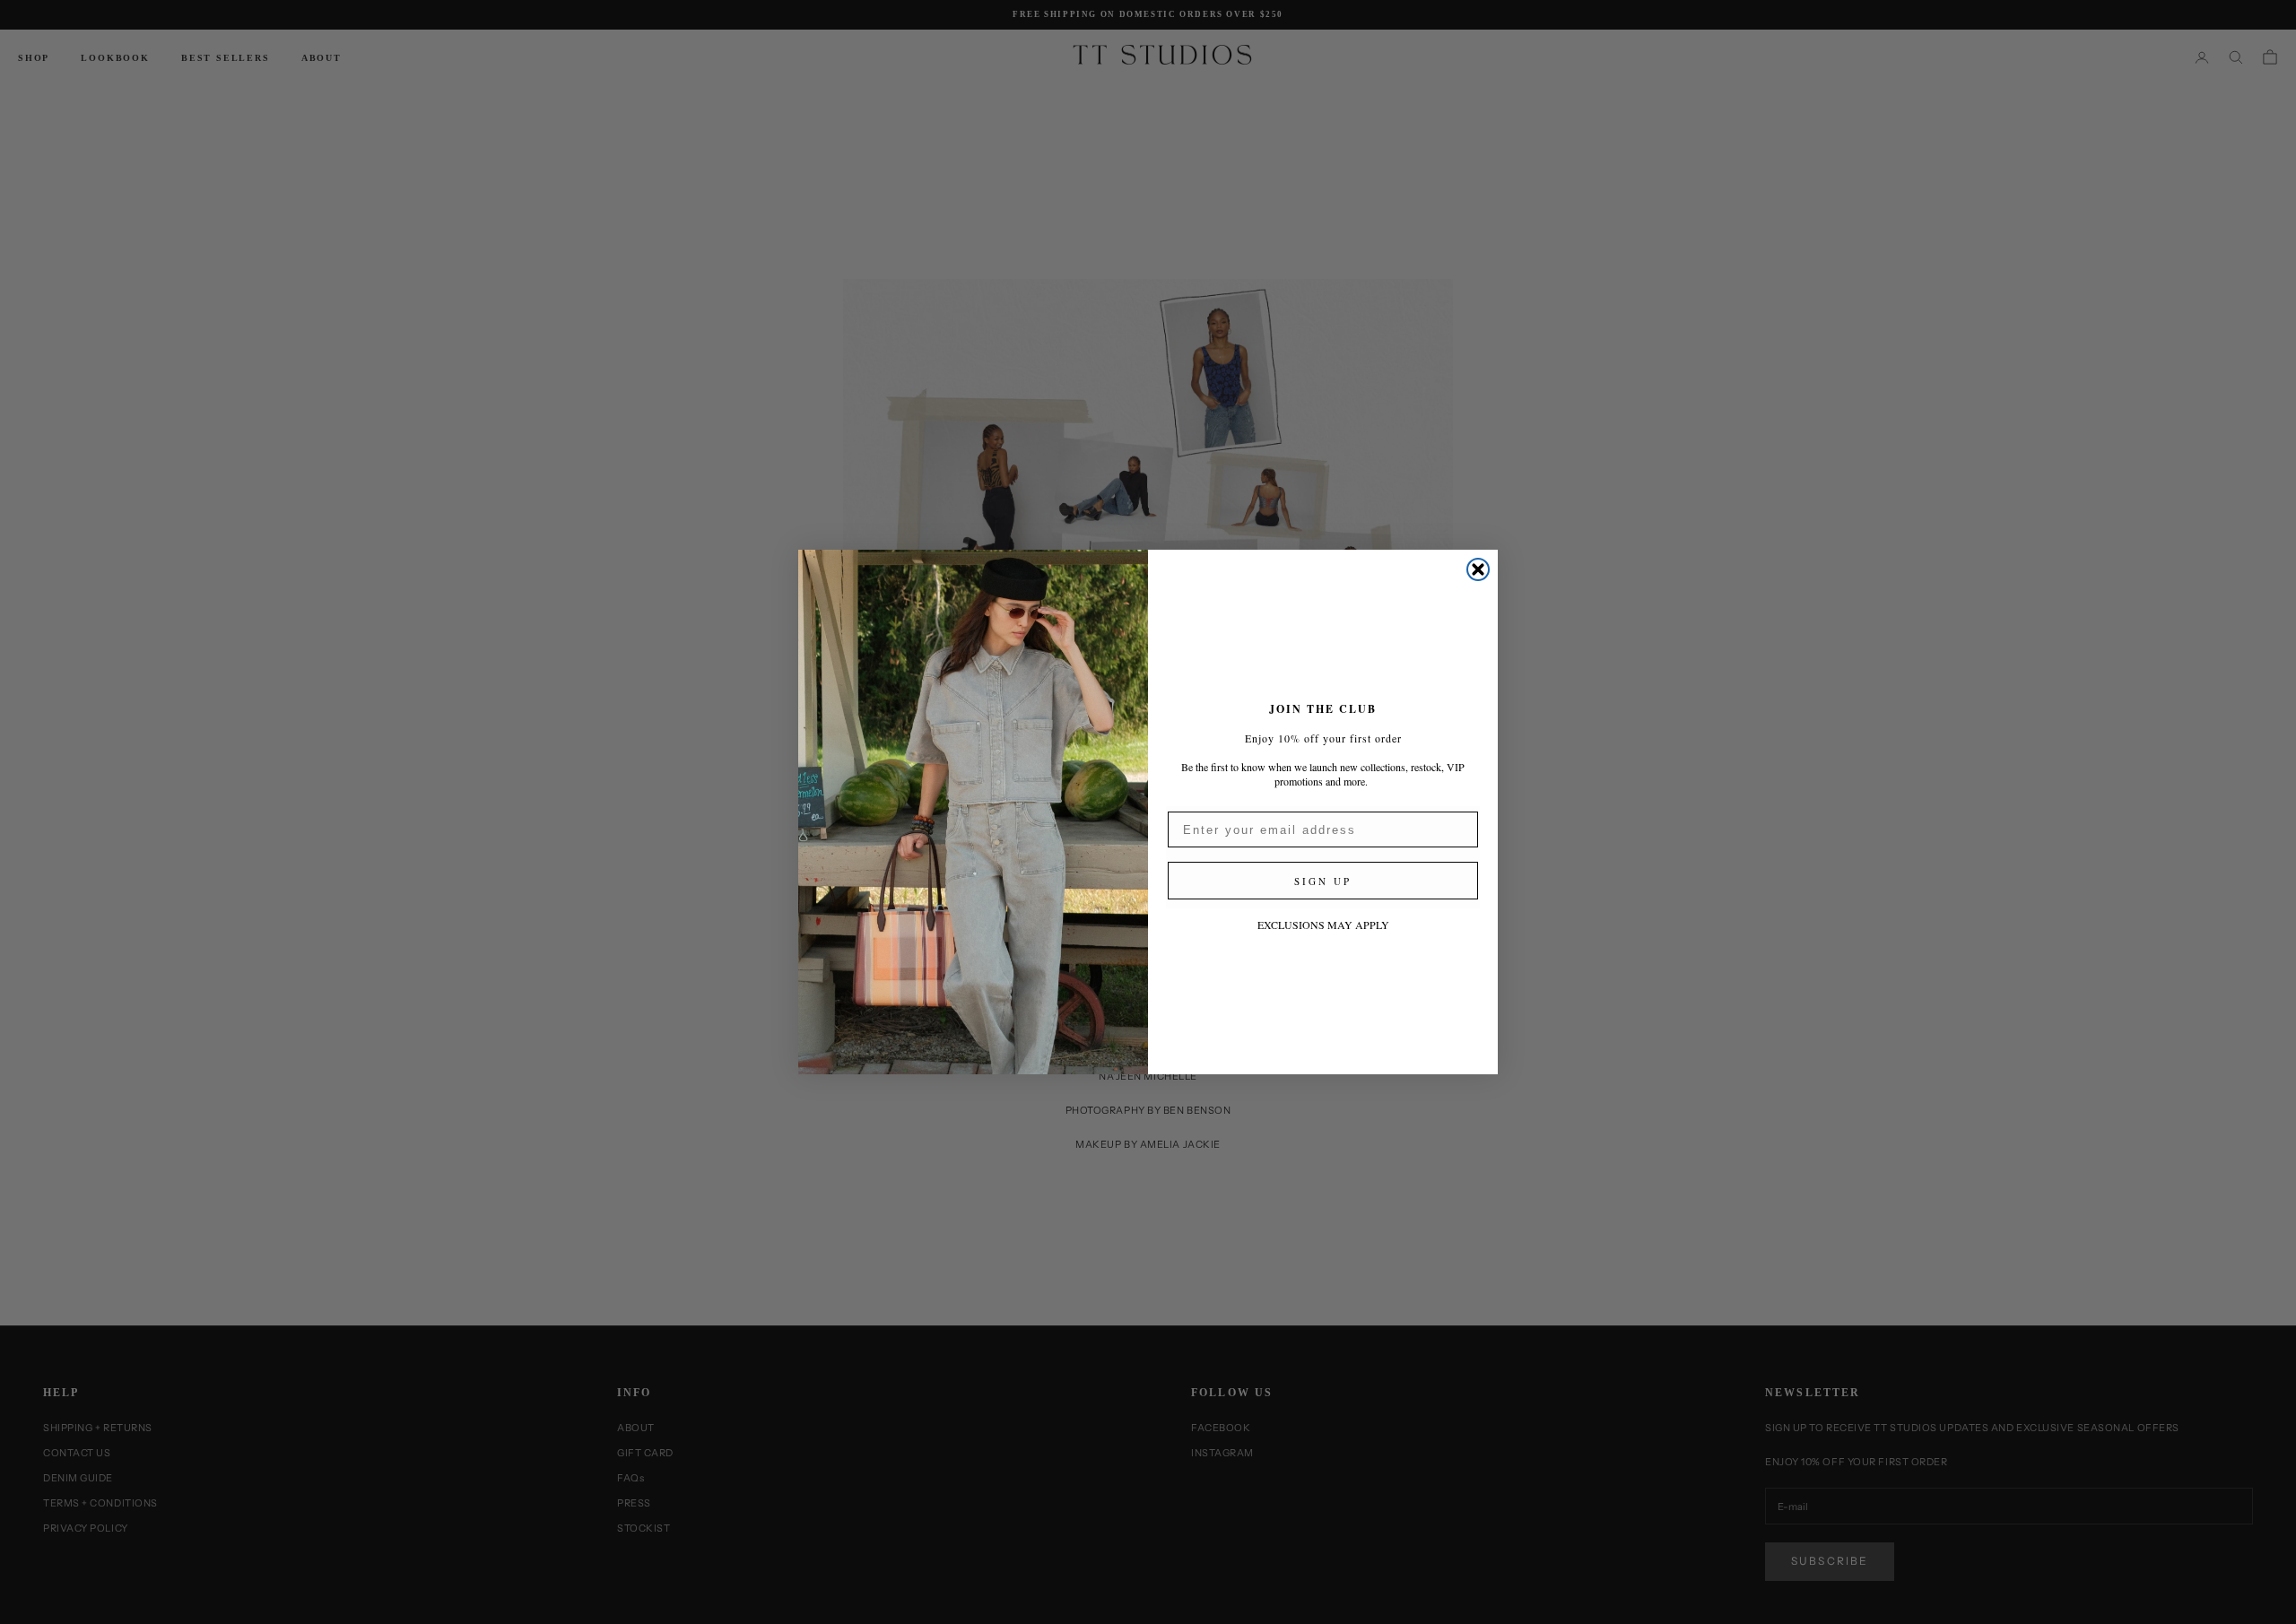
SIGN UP (1323, 881)
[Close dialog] (1478, 569)
